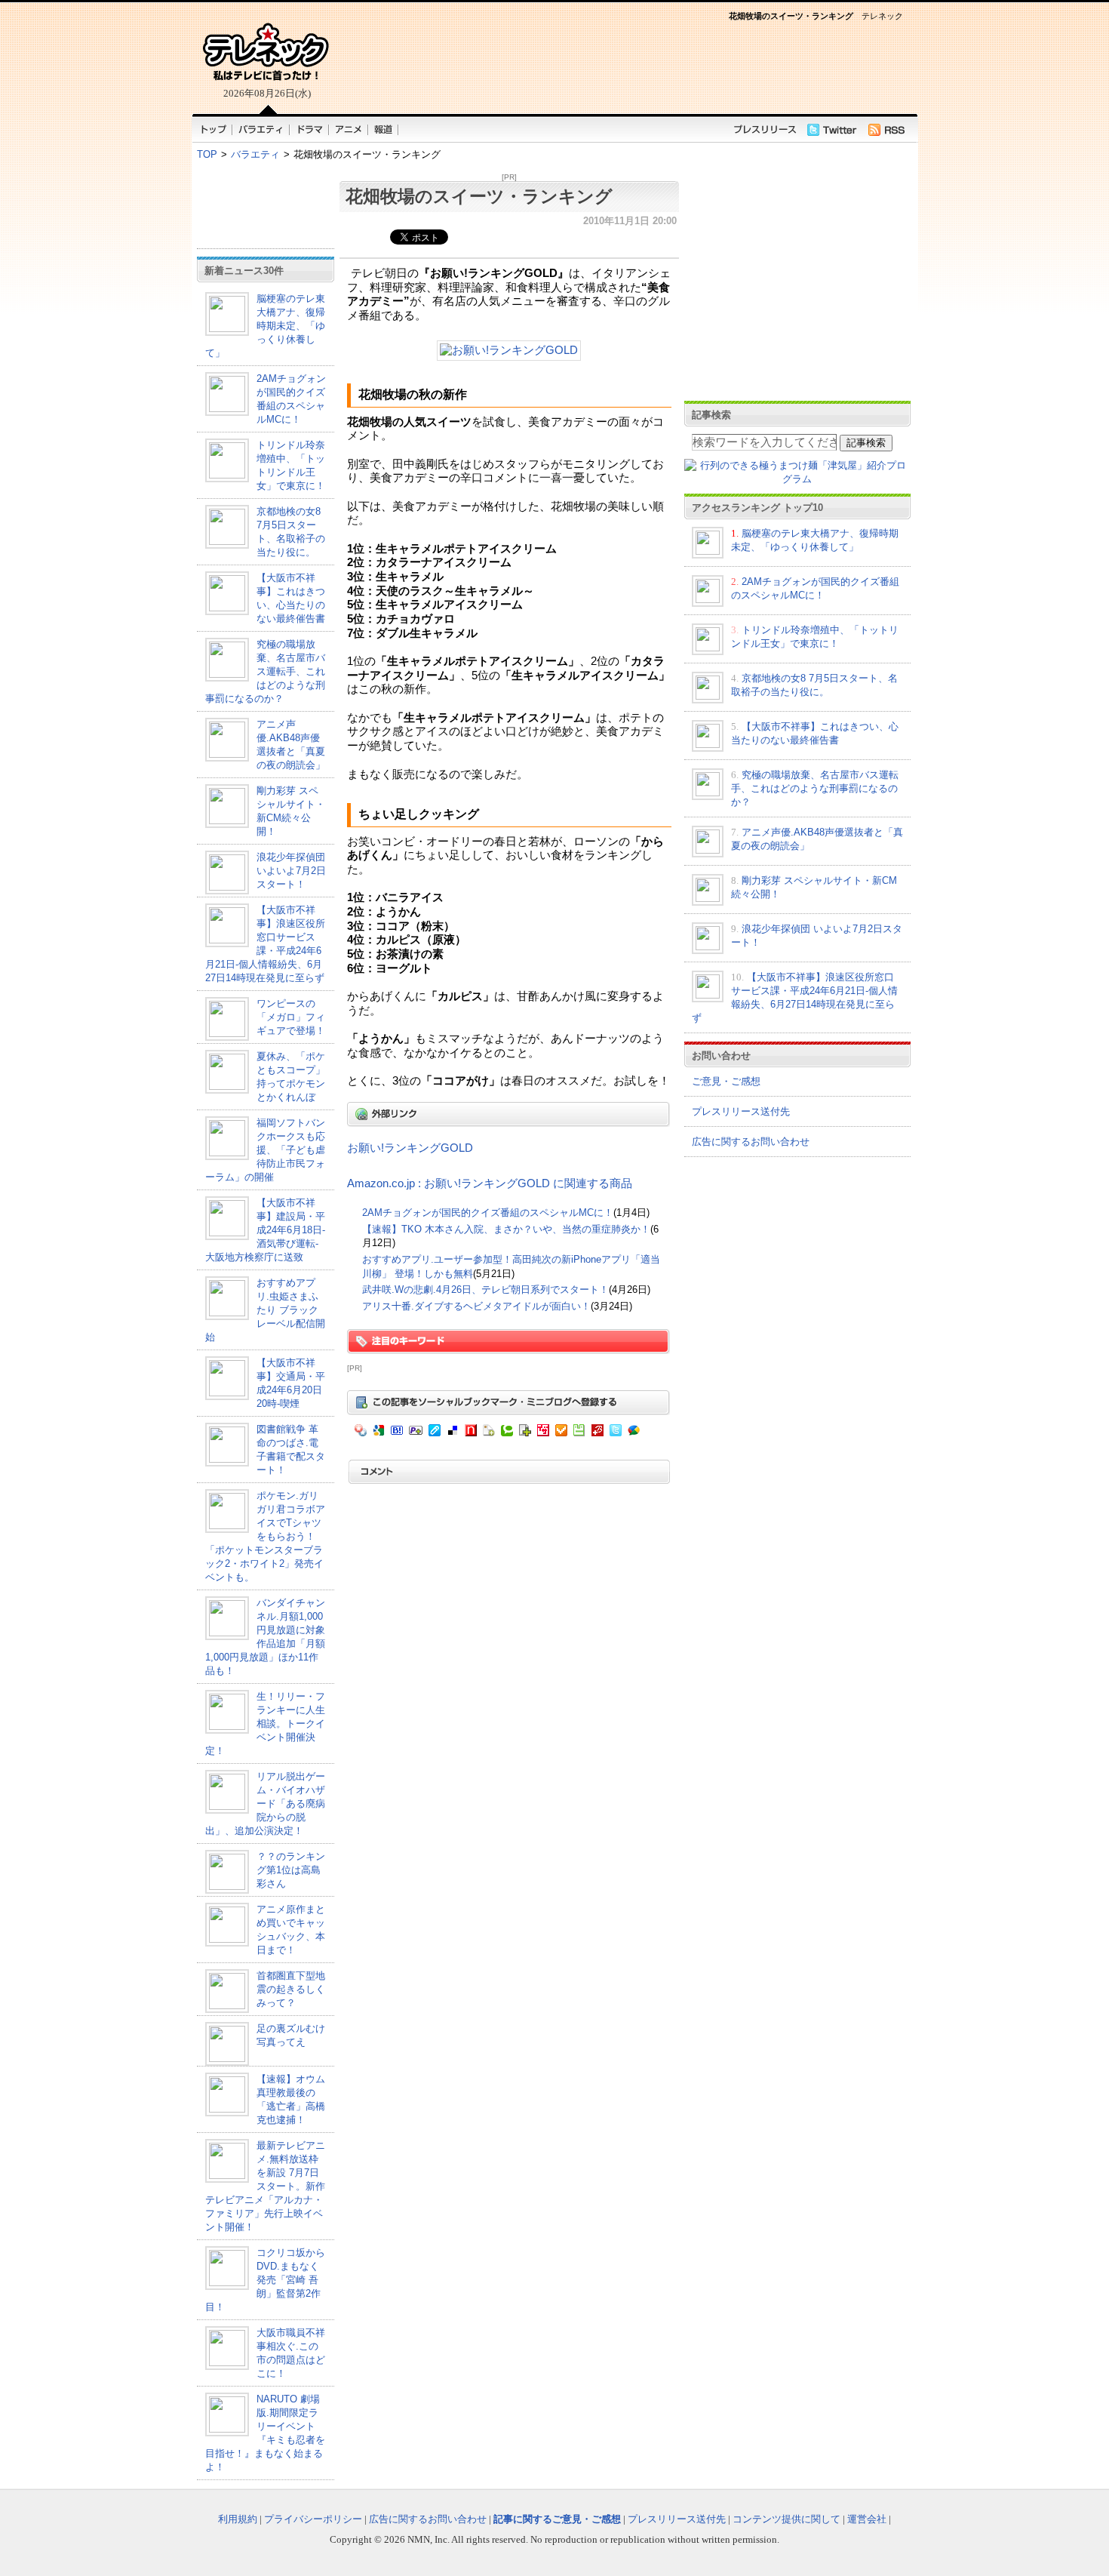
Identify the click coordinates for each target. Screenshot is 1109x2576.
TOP (207, 154)
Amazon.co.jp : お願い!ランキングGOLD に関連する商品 (490, 1183)
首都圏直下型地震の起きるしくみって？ (291, 1989)
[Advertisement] (266, 207)
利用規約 (238, 2519)
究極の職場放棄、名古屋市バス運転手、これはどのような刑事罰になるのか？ (265, 671)
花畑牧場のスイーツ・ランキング (479, 196)
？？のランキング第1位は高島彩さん (291, 1870)
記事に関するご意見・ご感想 (557, 2519)
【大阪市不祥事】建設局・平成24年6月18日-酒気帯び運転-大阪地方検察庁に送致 (265, 1230)
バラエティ (255, 154)
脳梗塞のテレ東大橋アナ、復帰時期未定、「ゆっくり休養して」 (265, 326)
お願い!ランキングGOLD (410, 1148)
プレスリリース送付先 (741, 1111)
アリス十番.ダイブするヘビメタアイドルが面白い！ (476, 1306)
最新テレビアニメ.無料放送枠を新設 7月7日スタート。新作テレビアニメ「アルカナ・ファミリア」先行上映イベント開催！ (265, 2186)
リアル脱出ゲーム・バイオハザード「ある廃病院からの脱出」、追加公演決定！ (265, 1804)
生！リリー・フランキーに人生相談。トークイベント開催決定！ (265, 1723)
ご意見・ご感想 (726, 1081)
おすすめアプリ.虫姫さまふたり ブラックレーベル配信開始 (265, 1310)
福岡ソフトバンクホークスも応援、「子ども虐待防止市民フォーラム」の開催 (265, 1150)
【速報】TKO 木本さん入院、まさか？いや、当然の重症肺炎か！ (506, 1229)
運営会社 (867, 2519)
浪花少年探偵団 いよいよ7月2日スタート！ (291, 871)
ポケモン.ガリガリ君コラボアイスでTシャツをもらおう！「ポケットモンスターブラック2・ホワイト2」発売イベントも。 (265, 1536)
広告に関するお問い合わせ (751, 1142)
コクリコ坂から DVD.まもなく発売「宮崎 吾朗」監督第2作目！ (265, 2280)
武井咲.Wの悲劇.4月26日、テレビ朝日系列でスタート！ (485, 1290)
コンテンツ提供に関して (786, 2519)
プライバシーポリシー (313, 2519)
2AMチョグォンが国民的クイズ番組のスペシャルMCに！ (488, 1213)
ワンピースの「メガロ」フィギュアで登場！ (291, 1017)
